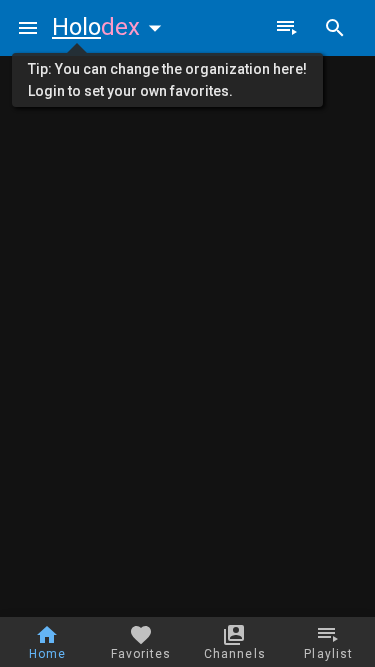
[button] (111, 27)
